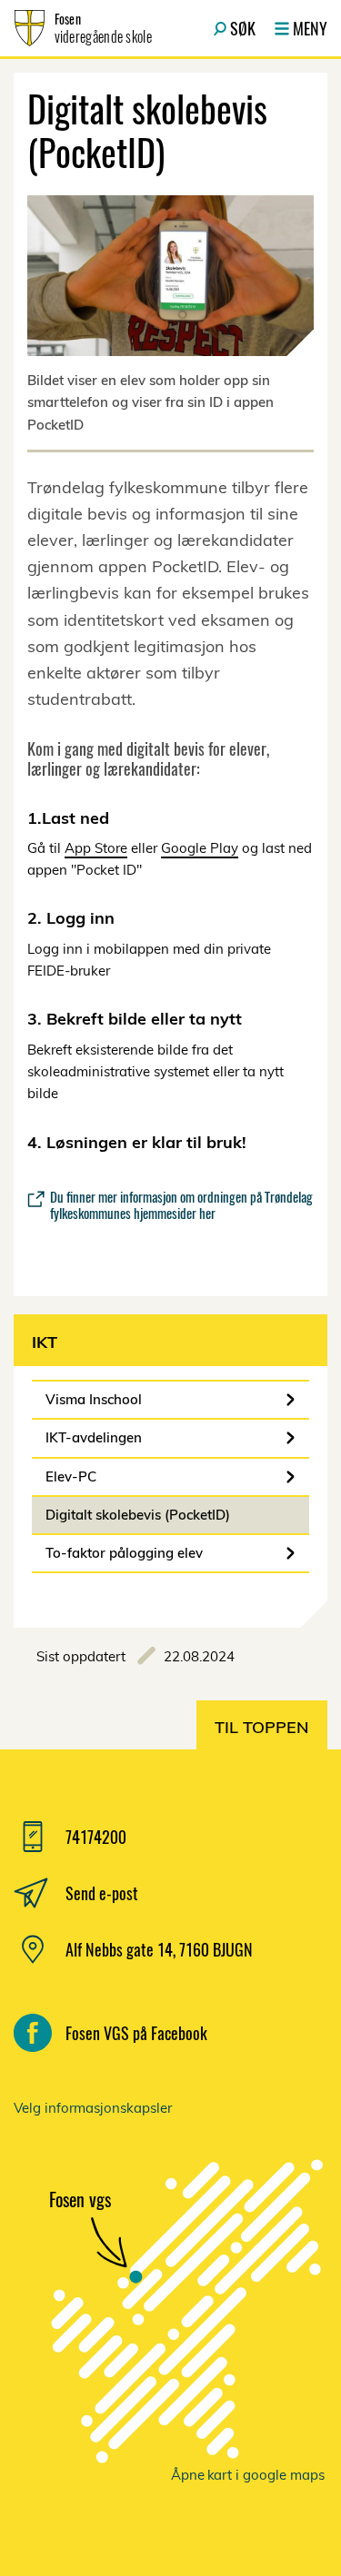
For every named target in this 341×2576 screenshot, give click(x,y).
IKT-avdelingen (94, 1437)
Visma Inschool (94, 1399)
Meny (310, 28)
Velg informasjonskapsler (93, 2108)
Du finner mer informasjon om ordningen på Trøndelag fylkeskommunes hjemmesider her (181, 1204)
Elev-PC (71, 1476)
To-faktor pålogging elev (124, 1553)
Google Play (200, 848)
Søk (243, 28)
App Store (96, 848)
